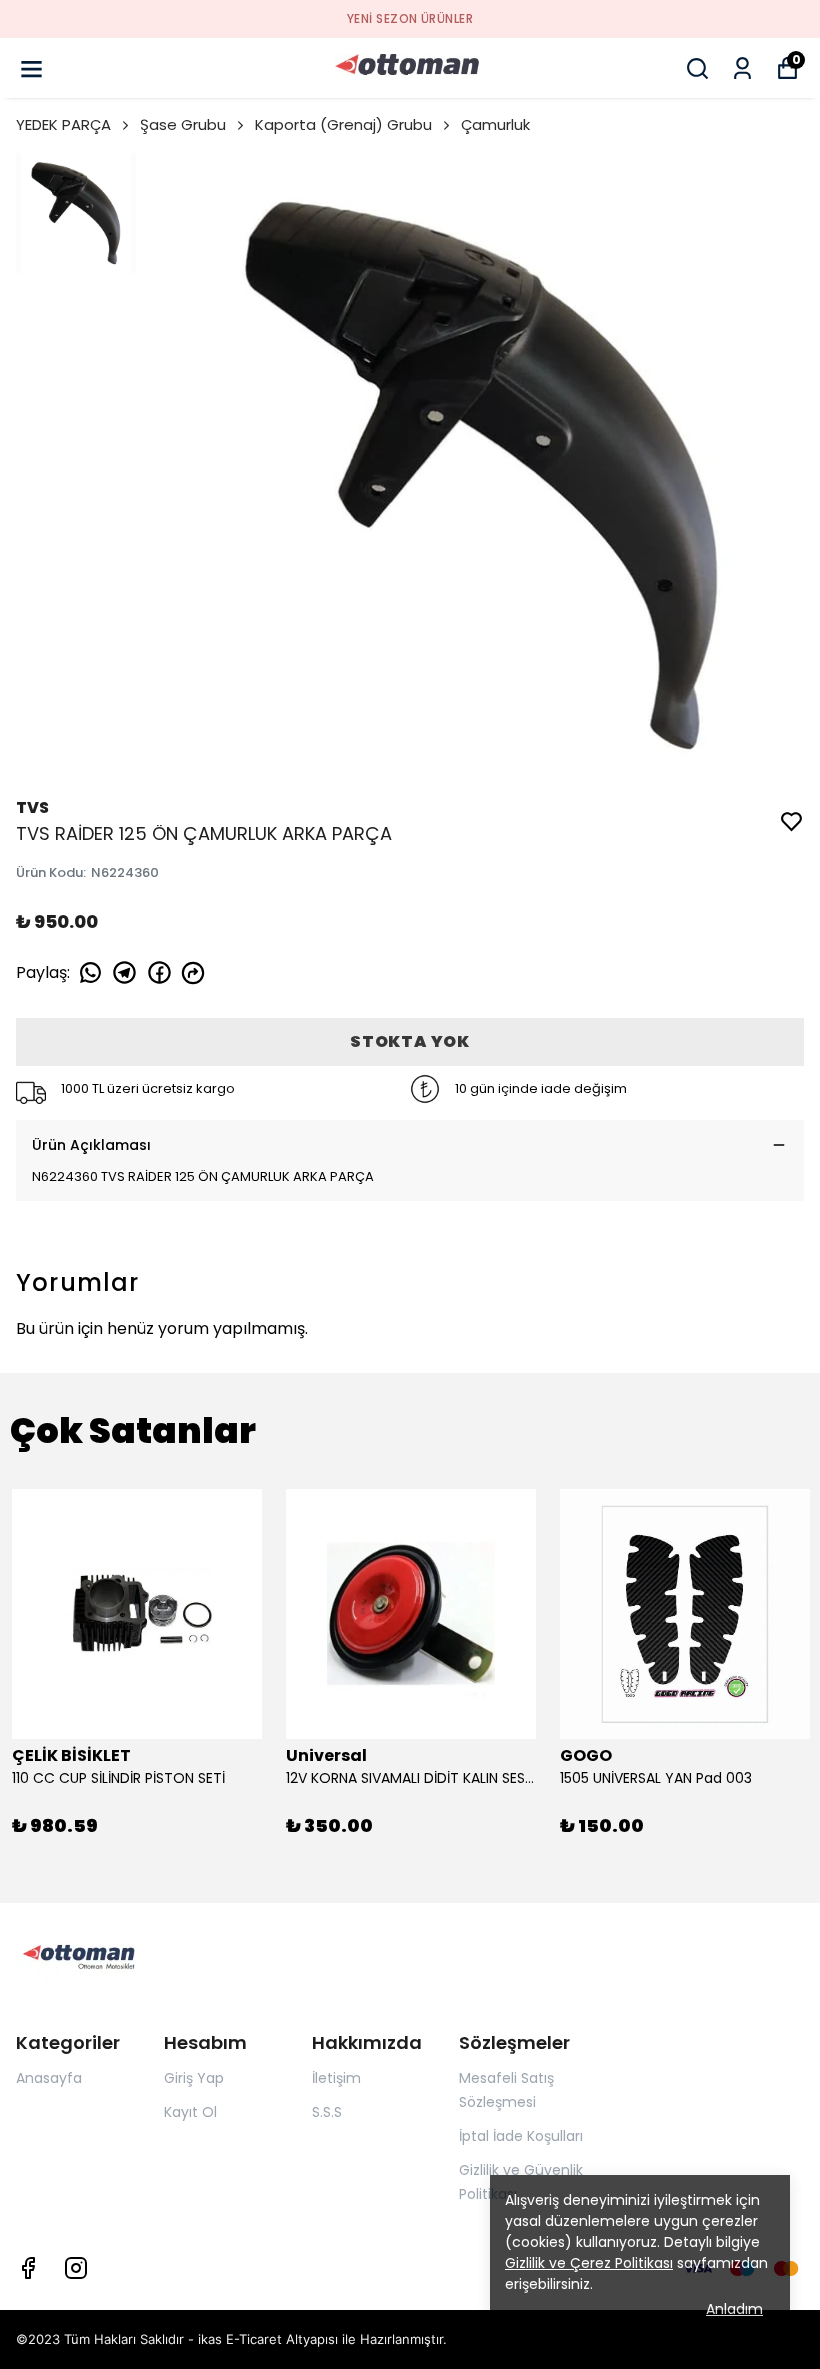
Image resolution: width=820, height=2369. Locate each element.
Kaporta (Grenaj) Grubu (343, 124)
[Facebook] (28, 2268)
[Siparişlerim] (742, 68)
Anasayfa (49, 2078)
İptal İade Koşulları (521, 2136)
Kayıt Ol (190, 2112)
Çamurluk (495, 124)
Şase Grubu (183, 124)
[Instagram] (76, 2268)
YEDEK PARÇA (63, 124)
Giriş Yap (194, 2078)
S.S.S (327, 2112)
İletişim (336, 2078)
